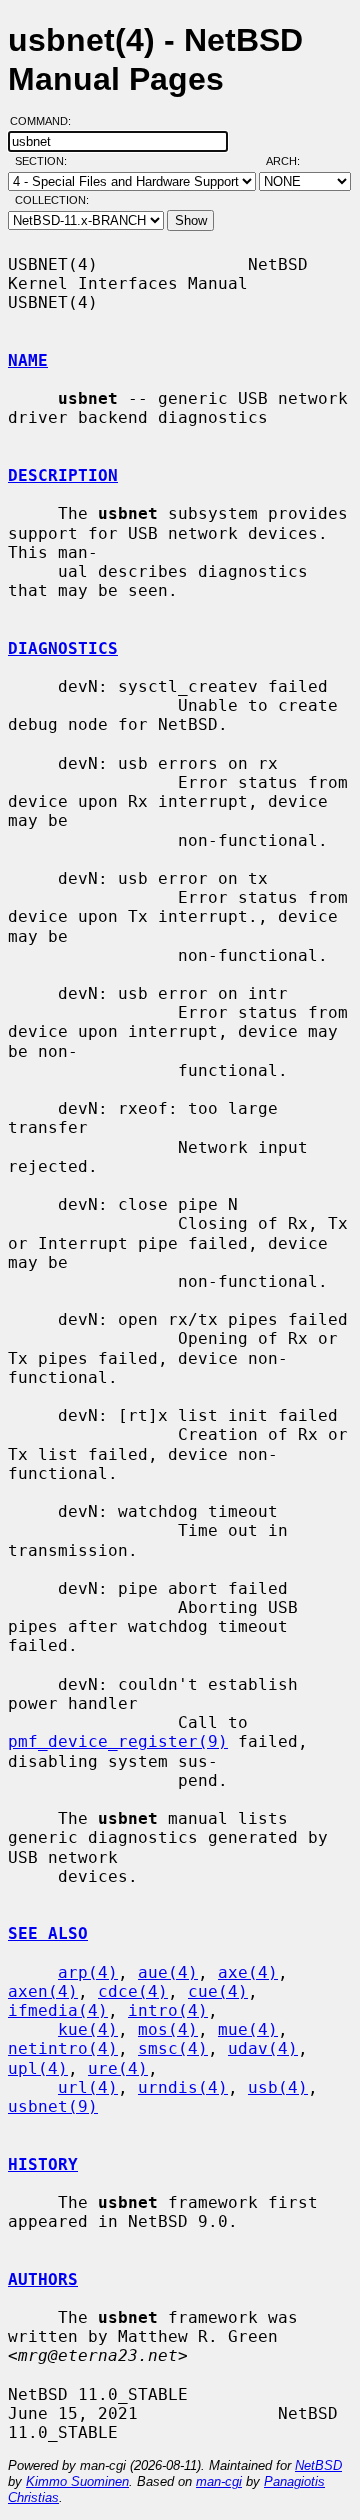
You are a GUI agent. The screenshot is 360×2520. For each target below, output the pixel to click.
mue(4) (248, 2029)
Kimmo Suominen (77, 2481)
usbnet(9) (53, 2106)
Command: (46, 121)
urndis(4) (183, 2087)
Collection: (52, 200)
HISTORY (43, 2164)
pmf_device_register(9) (118, 1741)
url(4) (88, 2087)
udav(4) (263, 2048)
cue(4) (218, 1991)
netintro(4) (63, 2048)
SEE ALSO (48, 1933)
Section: (45, 161)
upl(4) (38, 2068)
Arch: (292, 161)
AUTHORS (43, 2279)
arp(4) (88, 1972)
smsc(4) (173, 2048)
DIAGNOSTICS (63, 648)
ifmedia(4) (58, 2010)
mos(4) (168, 2029)
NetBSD (318, 2465)
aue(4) (168, 1972)
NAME (28, 360)
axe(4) (248, 1972)
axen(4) (43, 1991)
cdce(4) (133, 1991)
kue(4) (88, 2029)
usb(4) (278, 2087)
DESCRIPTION (63, 475)
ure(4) (118, 2068)
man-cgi (219, 2481)
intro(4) (168, 2010)
